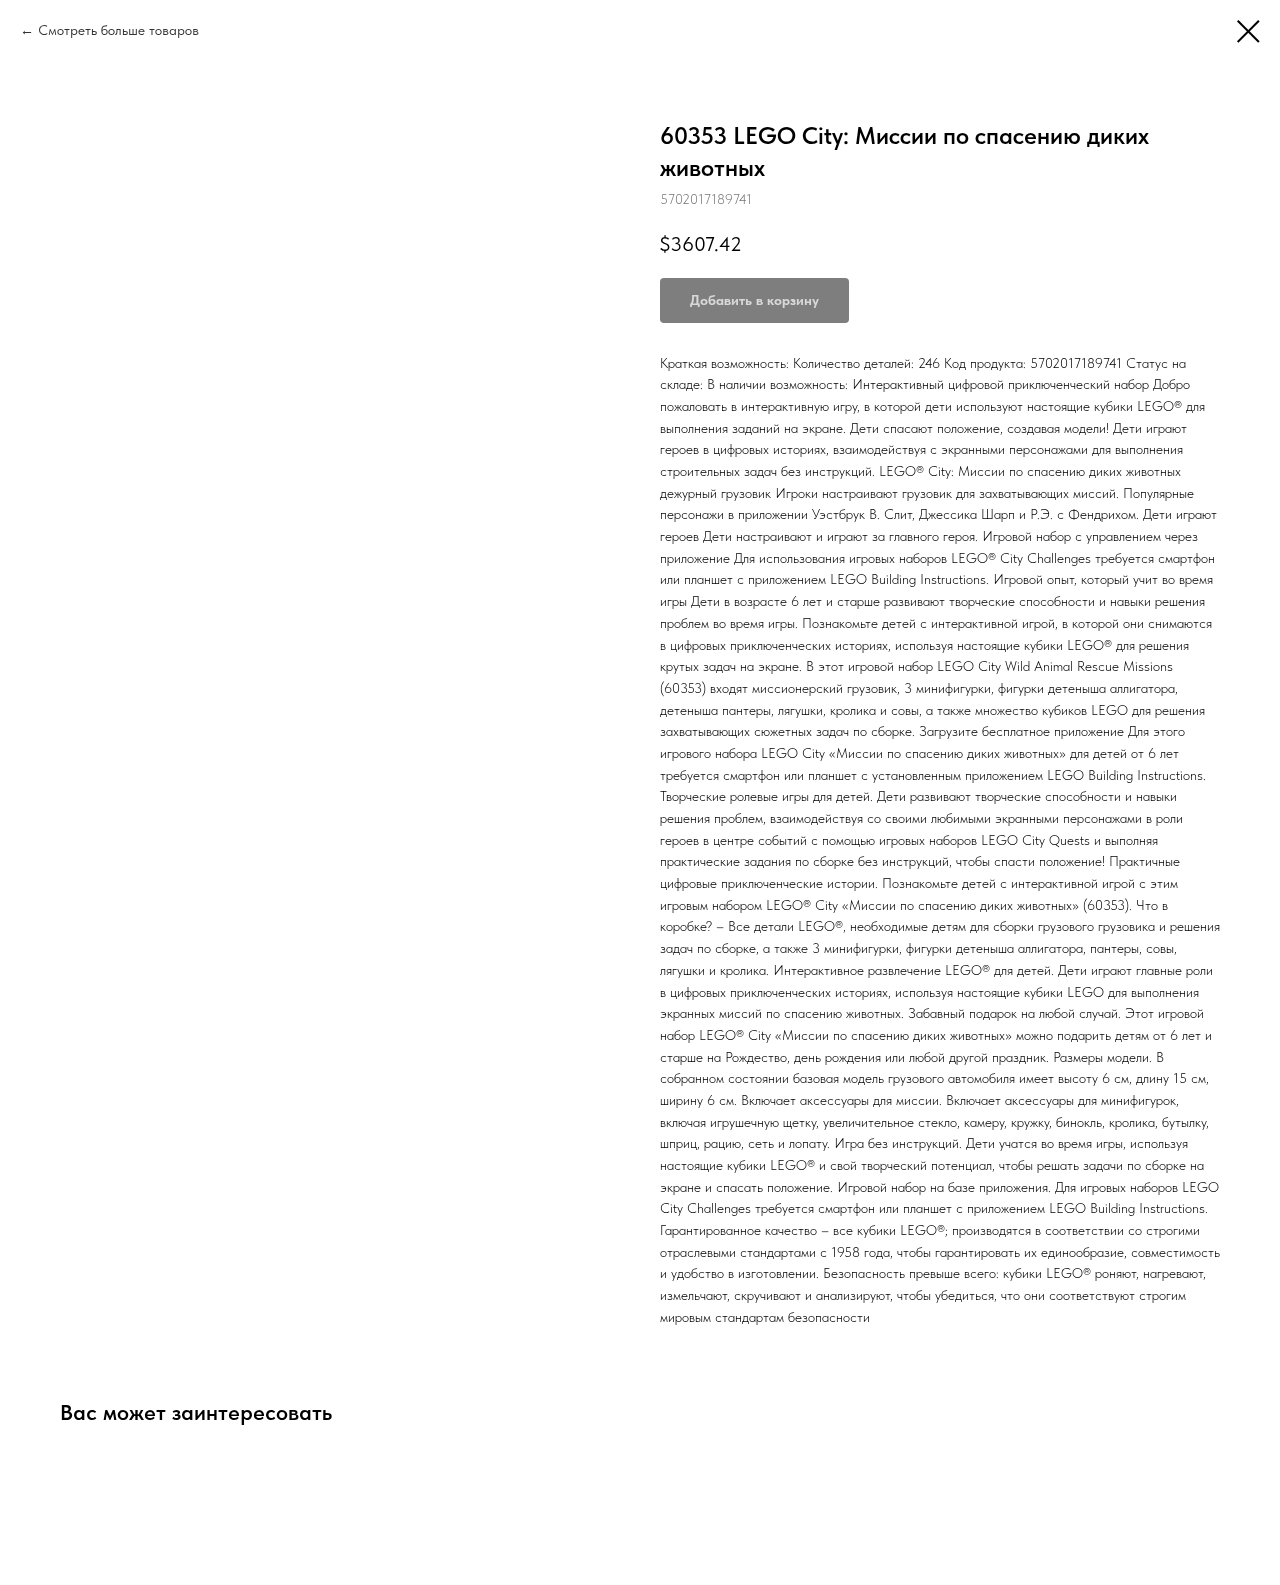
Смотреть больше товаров (118, 30)
